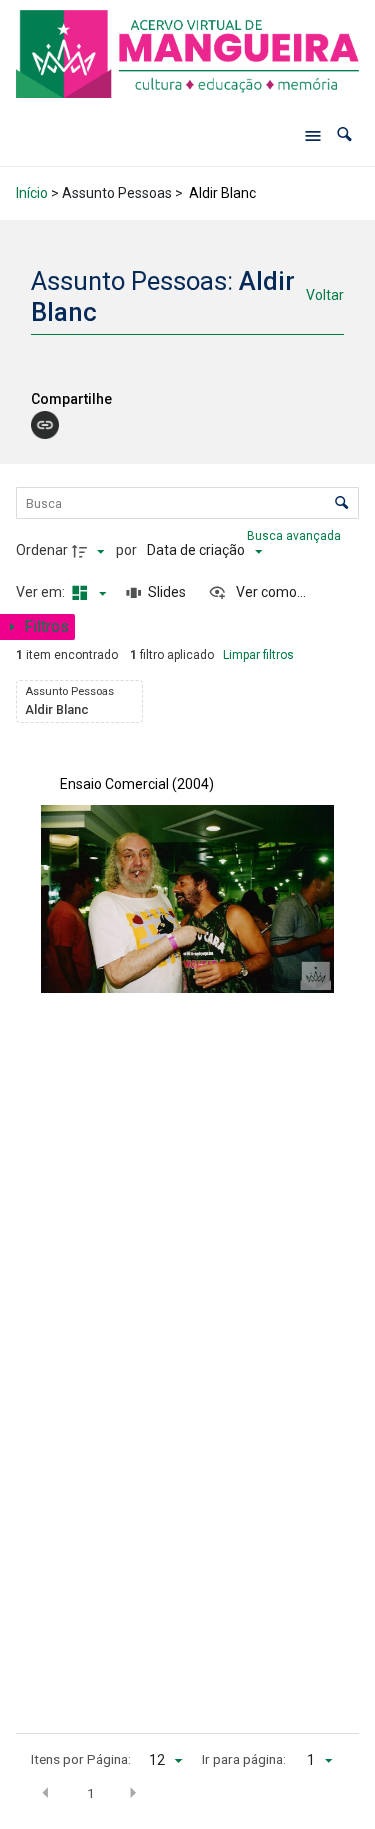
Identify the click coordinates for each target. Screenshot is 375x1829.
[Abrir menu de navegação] (313, 135)
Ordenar (42, 550)
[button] (344, 134)
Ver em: (42, 592)
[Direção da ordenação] (91, 551)
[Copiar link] (45, 425)
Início (32, 193)
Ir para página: (244, 1759)
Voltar (325, 295)
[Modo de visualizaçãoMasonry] (87, 593)
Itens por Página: (81, 1759)
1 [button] (91, 1793)
